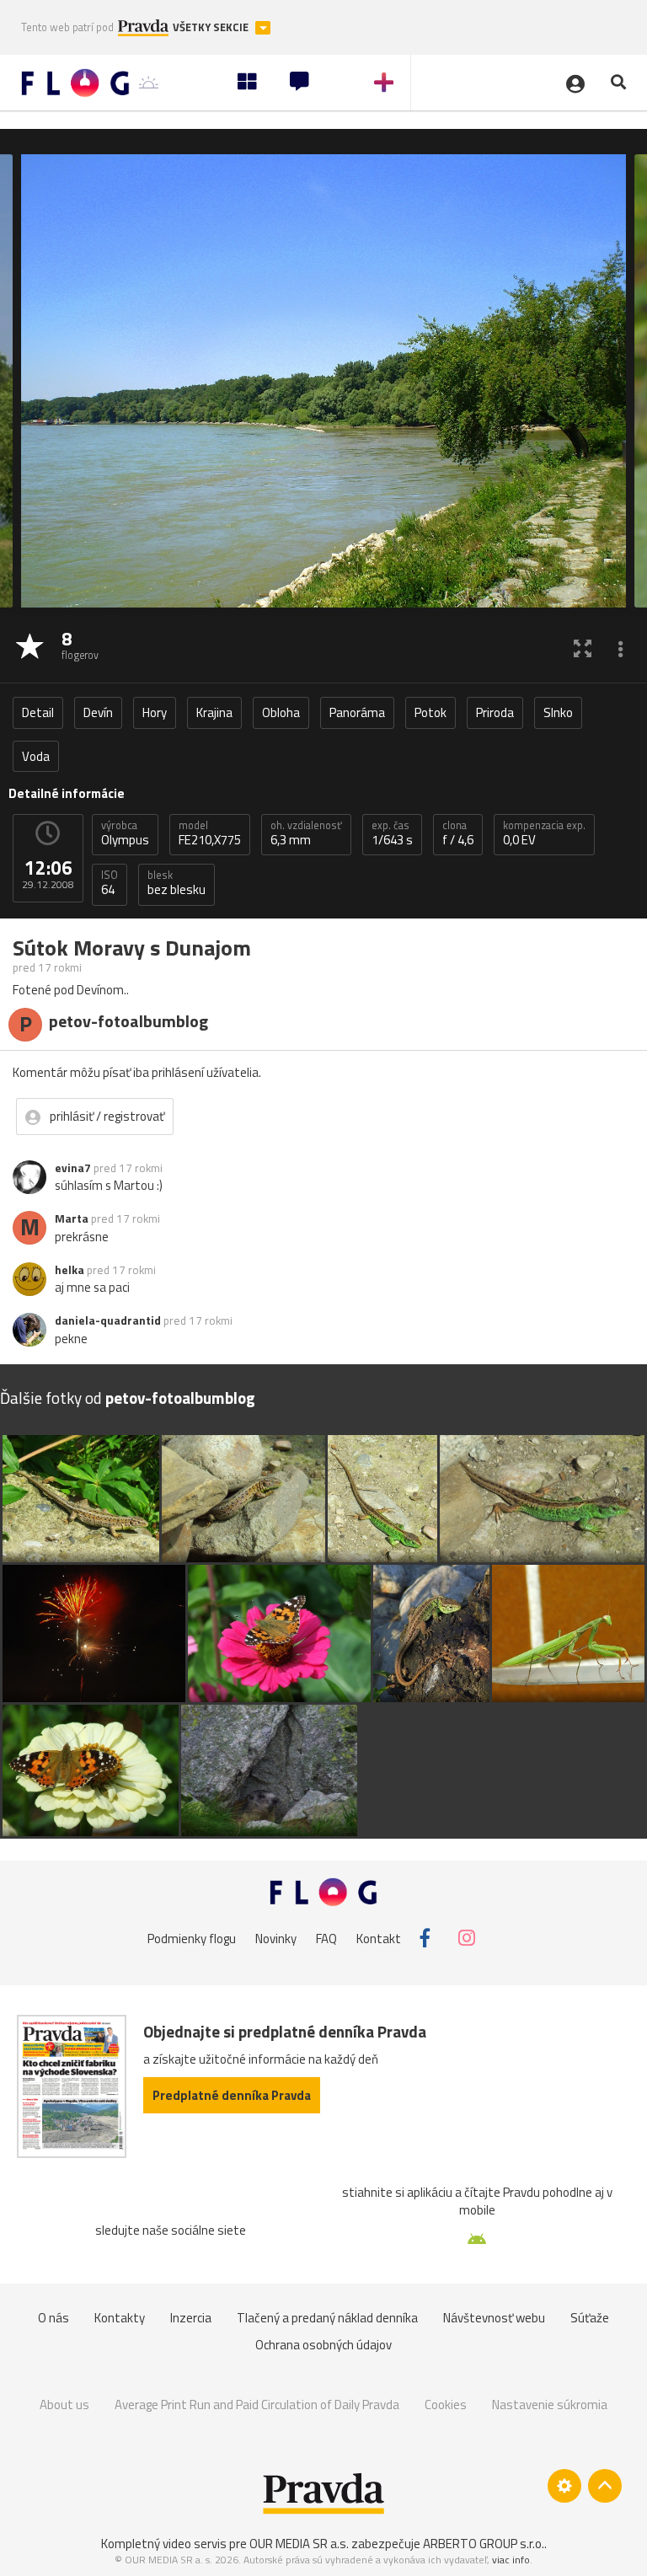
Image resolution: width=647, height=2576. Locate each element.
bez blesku (176, 883)
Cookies (446, 2405)
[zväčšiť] (583, 648)
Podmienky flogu (192, 1938)
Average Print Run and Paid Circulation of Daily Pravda (257, 2405)
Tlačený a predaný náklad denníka (327, 2318)
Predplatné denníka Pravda (232, 2095)
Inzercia (191, 2318)
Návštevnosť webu (494, 2318)
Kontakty (120, 2318)
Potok (430, 712)
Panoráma (357, 712)
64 (110, 883)
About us (64, 2405)
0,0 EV (544, 833)
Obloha (281, 712)
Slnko (558, 712)
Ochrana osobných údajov (323, 2345)
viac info (511, 2560)
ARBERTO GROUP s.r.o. (484, 2544)
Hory (155, 712)
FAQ (326, 1938)
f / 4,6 (458, 833)
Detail (38, 712)
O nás (53, 2318)
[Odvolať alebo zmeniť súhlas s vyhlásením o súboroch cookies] (564, 2486)
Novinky (276, 1938)
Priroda (495, 712)
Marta (72, 1218)
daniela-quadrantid (108, 1320)
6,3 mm (306, 833)
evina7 (73, 1168)
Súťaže (590, 2318)
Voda (36, 756)
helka (70, 1270)
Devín (98, 712)
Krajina (214, 712)
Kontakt (379, 1938)
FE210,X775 (210, 833)
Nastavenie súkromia (550, 2405)
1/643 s (392, 833)
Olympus (125, 833)
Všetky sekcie (212, 27)
